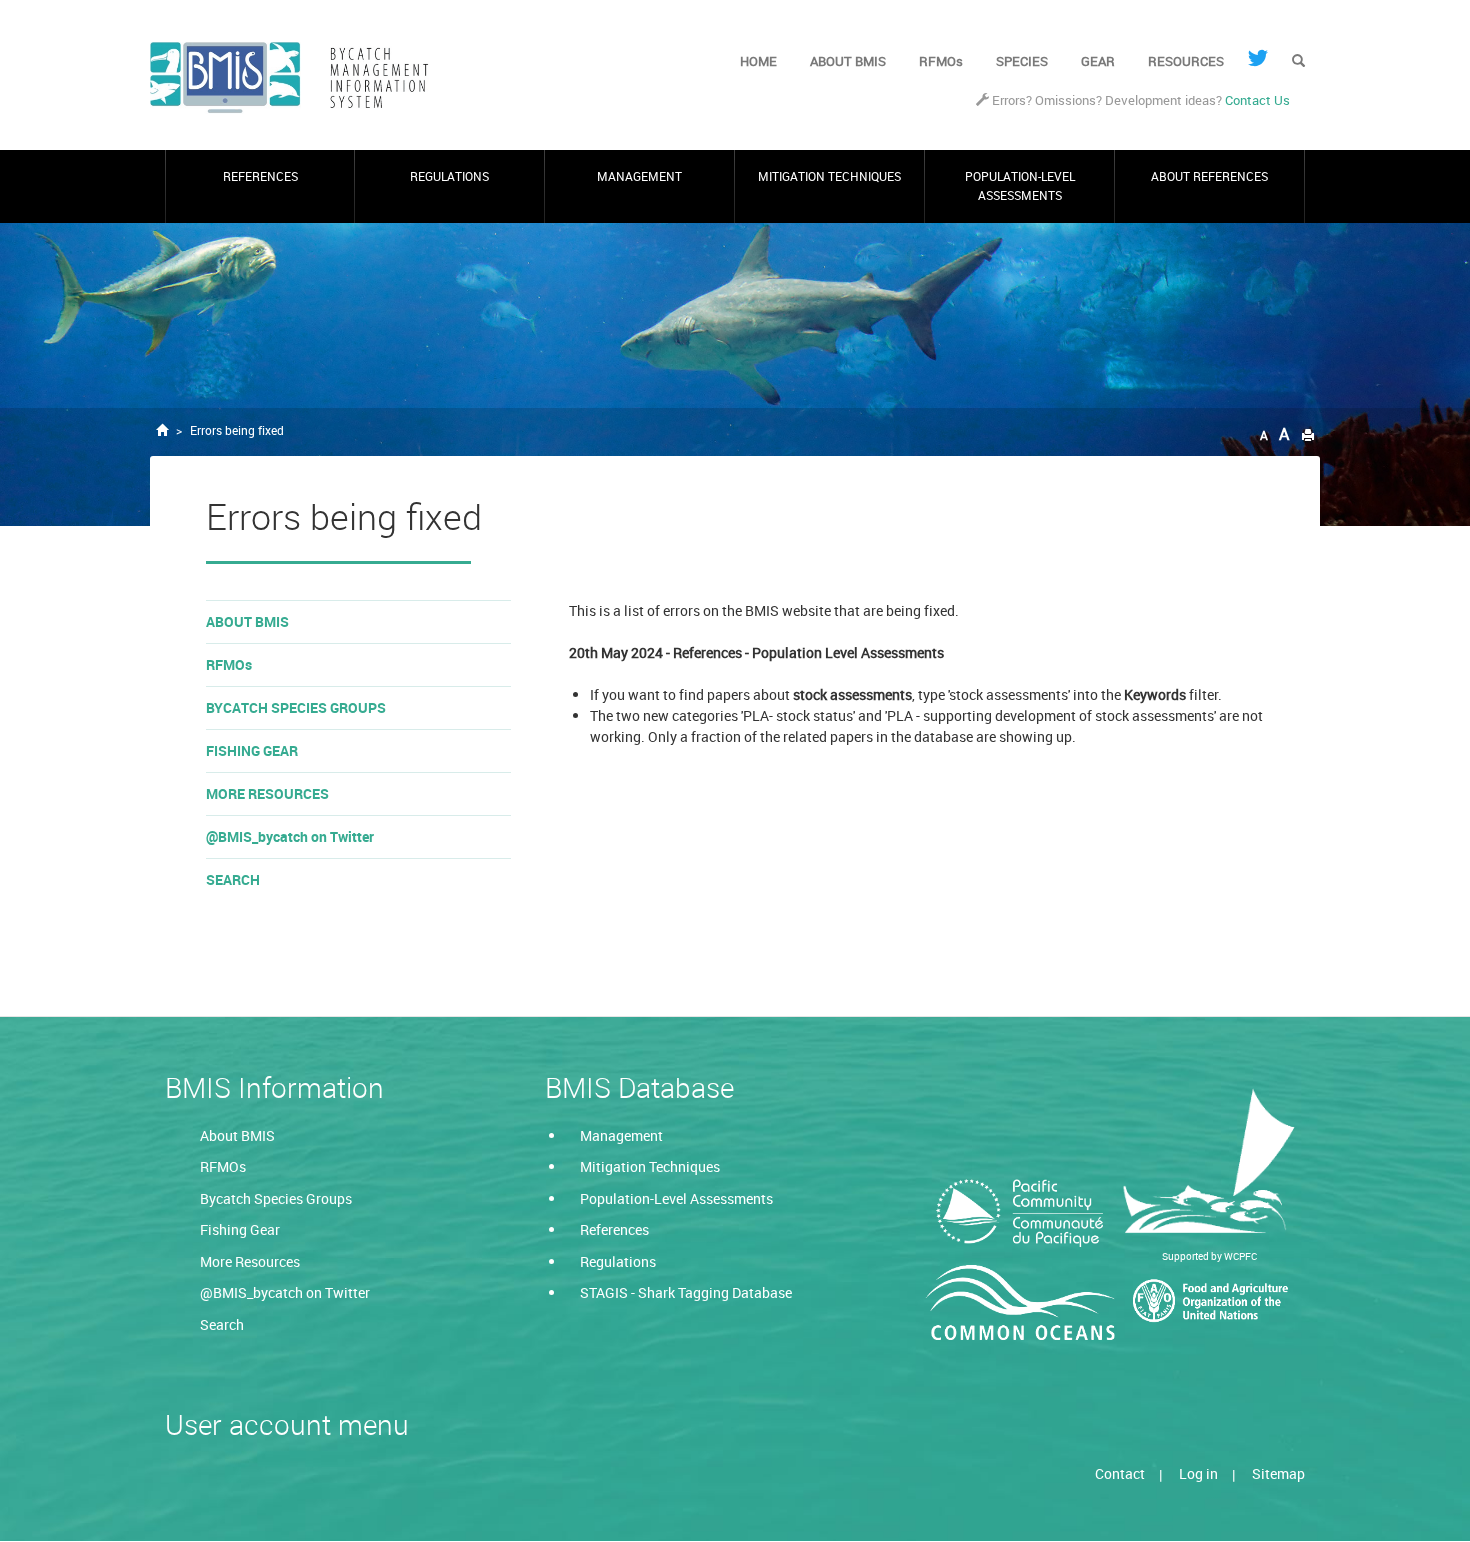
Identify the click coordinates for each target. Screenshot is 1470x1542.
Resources (1186, 61)
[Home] (297, 78)
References (260, 176)
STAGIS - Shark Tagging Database (686, 1292)
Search (233, 879)
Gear (1098, 61)
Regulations (449, 176)
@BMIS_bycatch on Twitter (290, 836)
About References (1209, 176)
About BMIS (848, 61)
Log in (1198, 1473)
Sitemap (1278, 1473)
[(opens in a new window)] (1258, 58)
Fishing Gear (252, 750)
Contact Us (1257, 100)
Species (1022, 61)
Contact (1120, 1473)
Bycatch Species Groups (296, 707)
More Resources (267, 793)
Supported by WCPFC (1209, 1256)
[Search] (1298, 62)
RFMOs (941, 61)
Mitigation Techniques (829, 176)
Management (639, 176)
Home (758, 61)
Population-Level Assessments (1020, 185)
